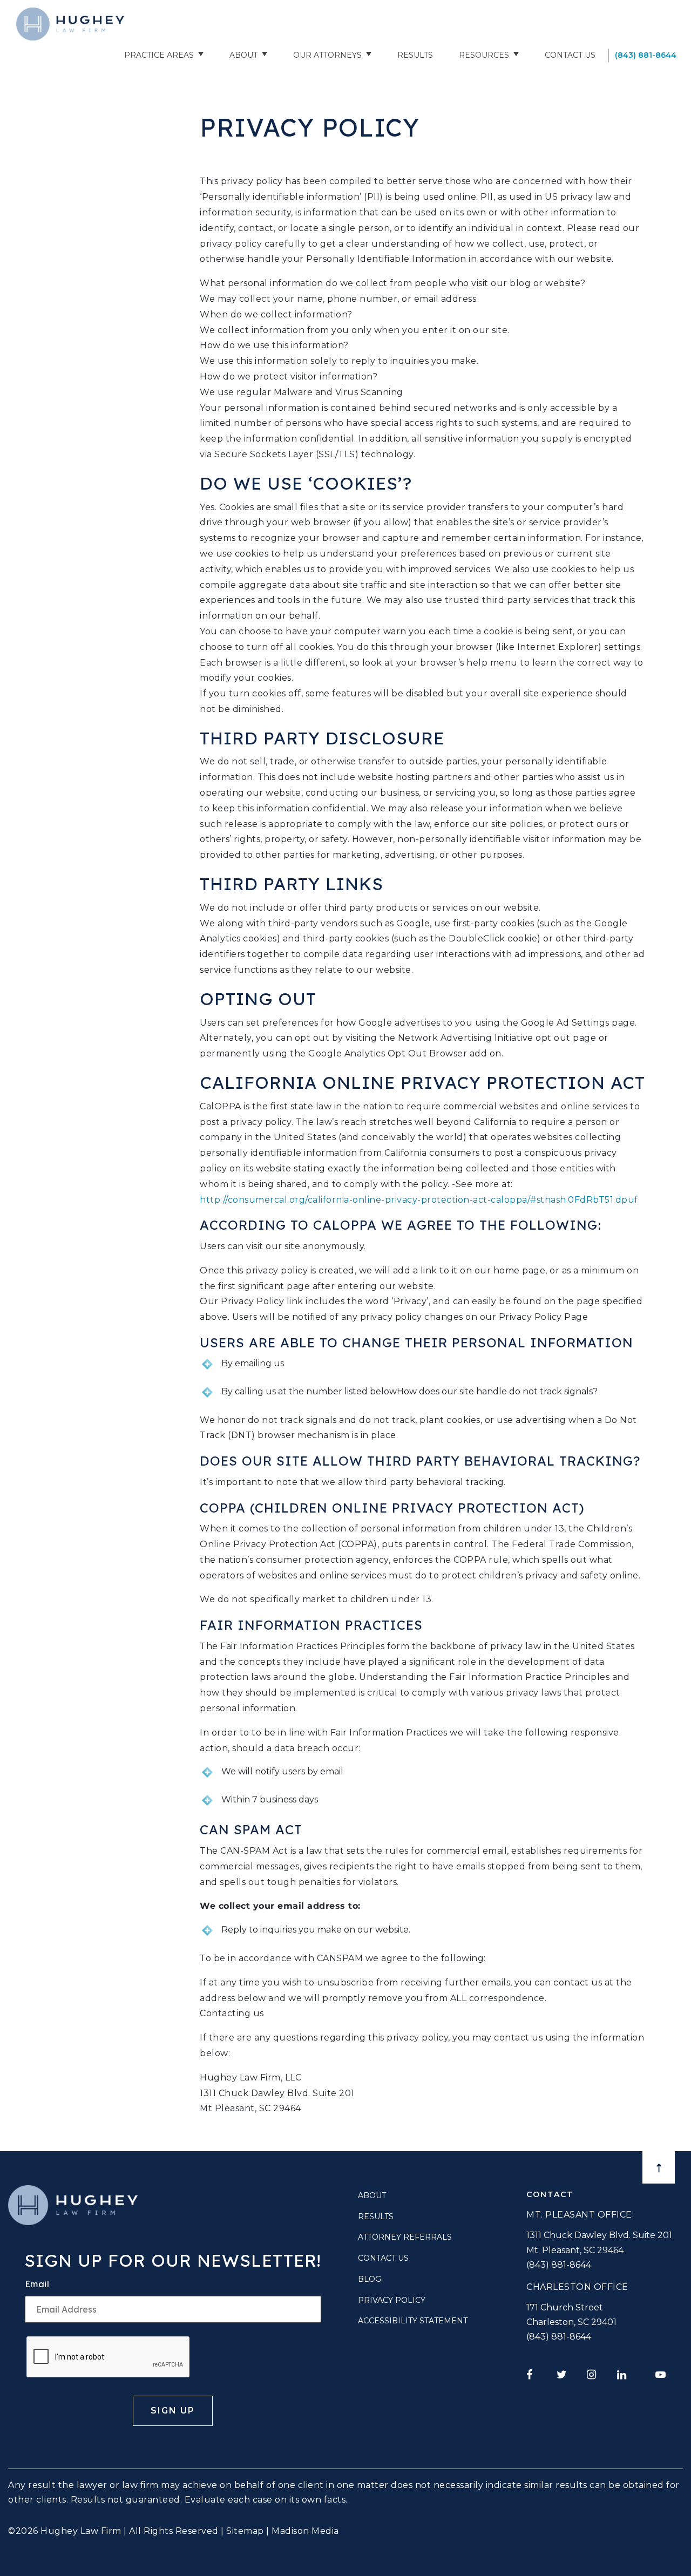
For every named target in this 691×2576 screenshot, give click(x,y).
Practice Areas (159, 55)
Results (415, 55)
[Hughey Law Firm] (70, 24)
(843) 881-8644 (646, 55)
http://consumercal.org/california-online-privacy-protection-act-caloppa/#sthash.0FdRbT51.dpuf (419, 1200)
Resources (484, 55)
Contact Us (570, 55)
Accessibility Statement (413, 2321)
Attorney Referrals (405, 2237)
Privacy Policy (392, 2300)
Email (37, 2284)
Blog (370, 2279)
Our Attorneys (327, 55)
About (243, 55)
